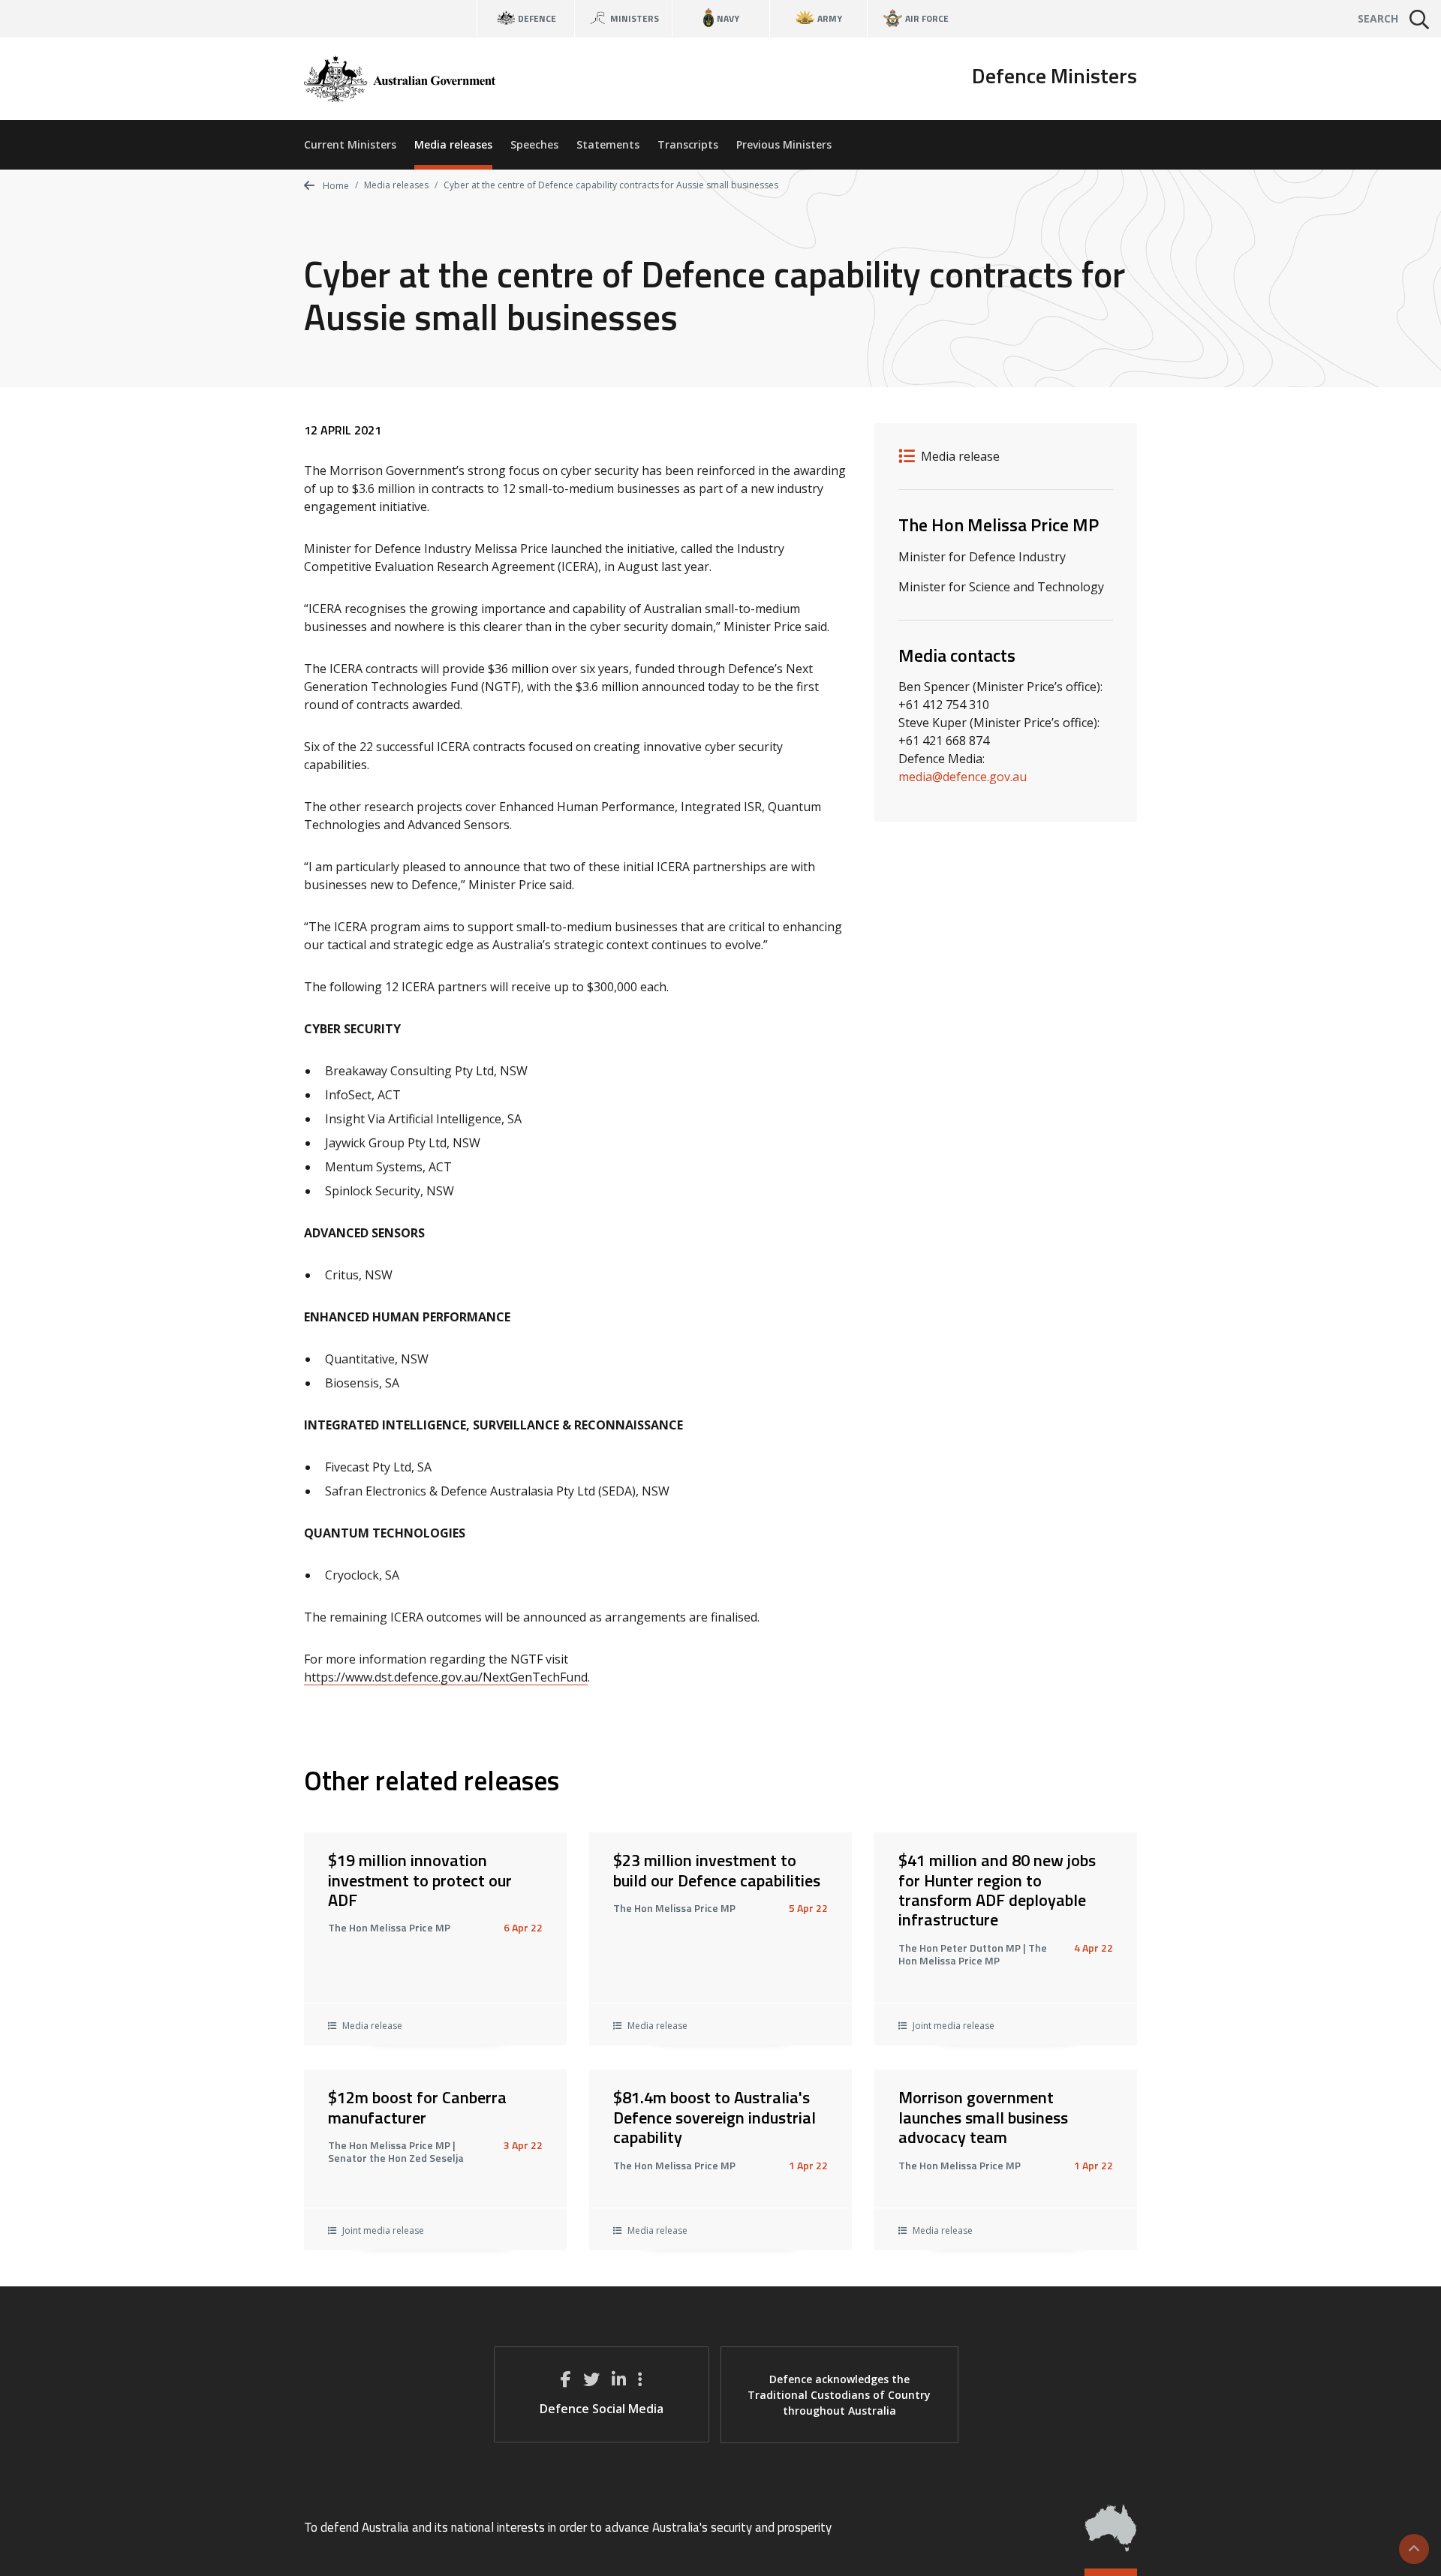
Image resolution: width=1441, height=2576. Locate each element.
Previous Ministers (784, 144)
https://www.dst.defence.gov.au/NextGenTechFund (446, 1677)
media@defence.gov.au (963, 777)
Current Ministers (350, 144)
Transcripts (688, 144)
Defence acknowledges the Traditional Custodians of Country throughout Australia (839, 2395)
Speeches (534, 144)
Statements (608, 144)
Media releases (453, 144)
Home (335, 186)
